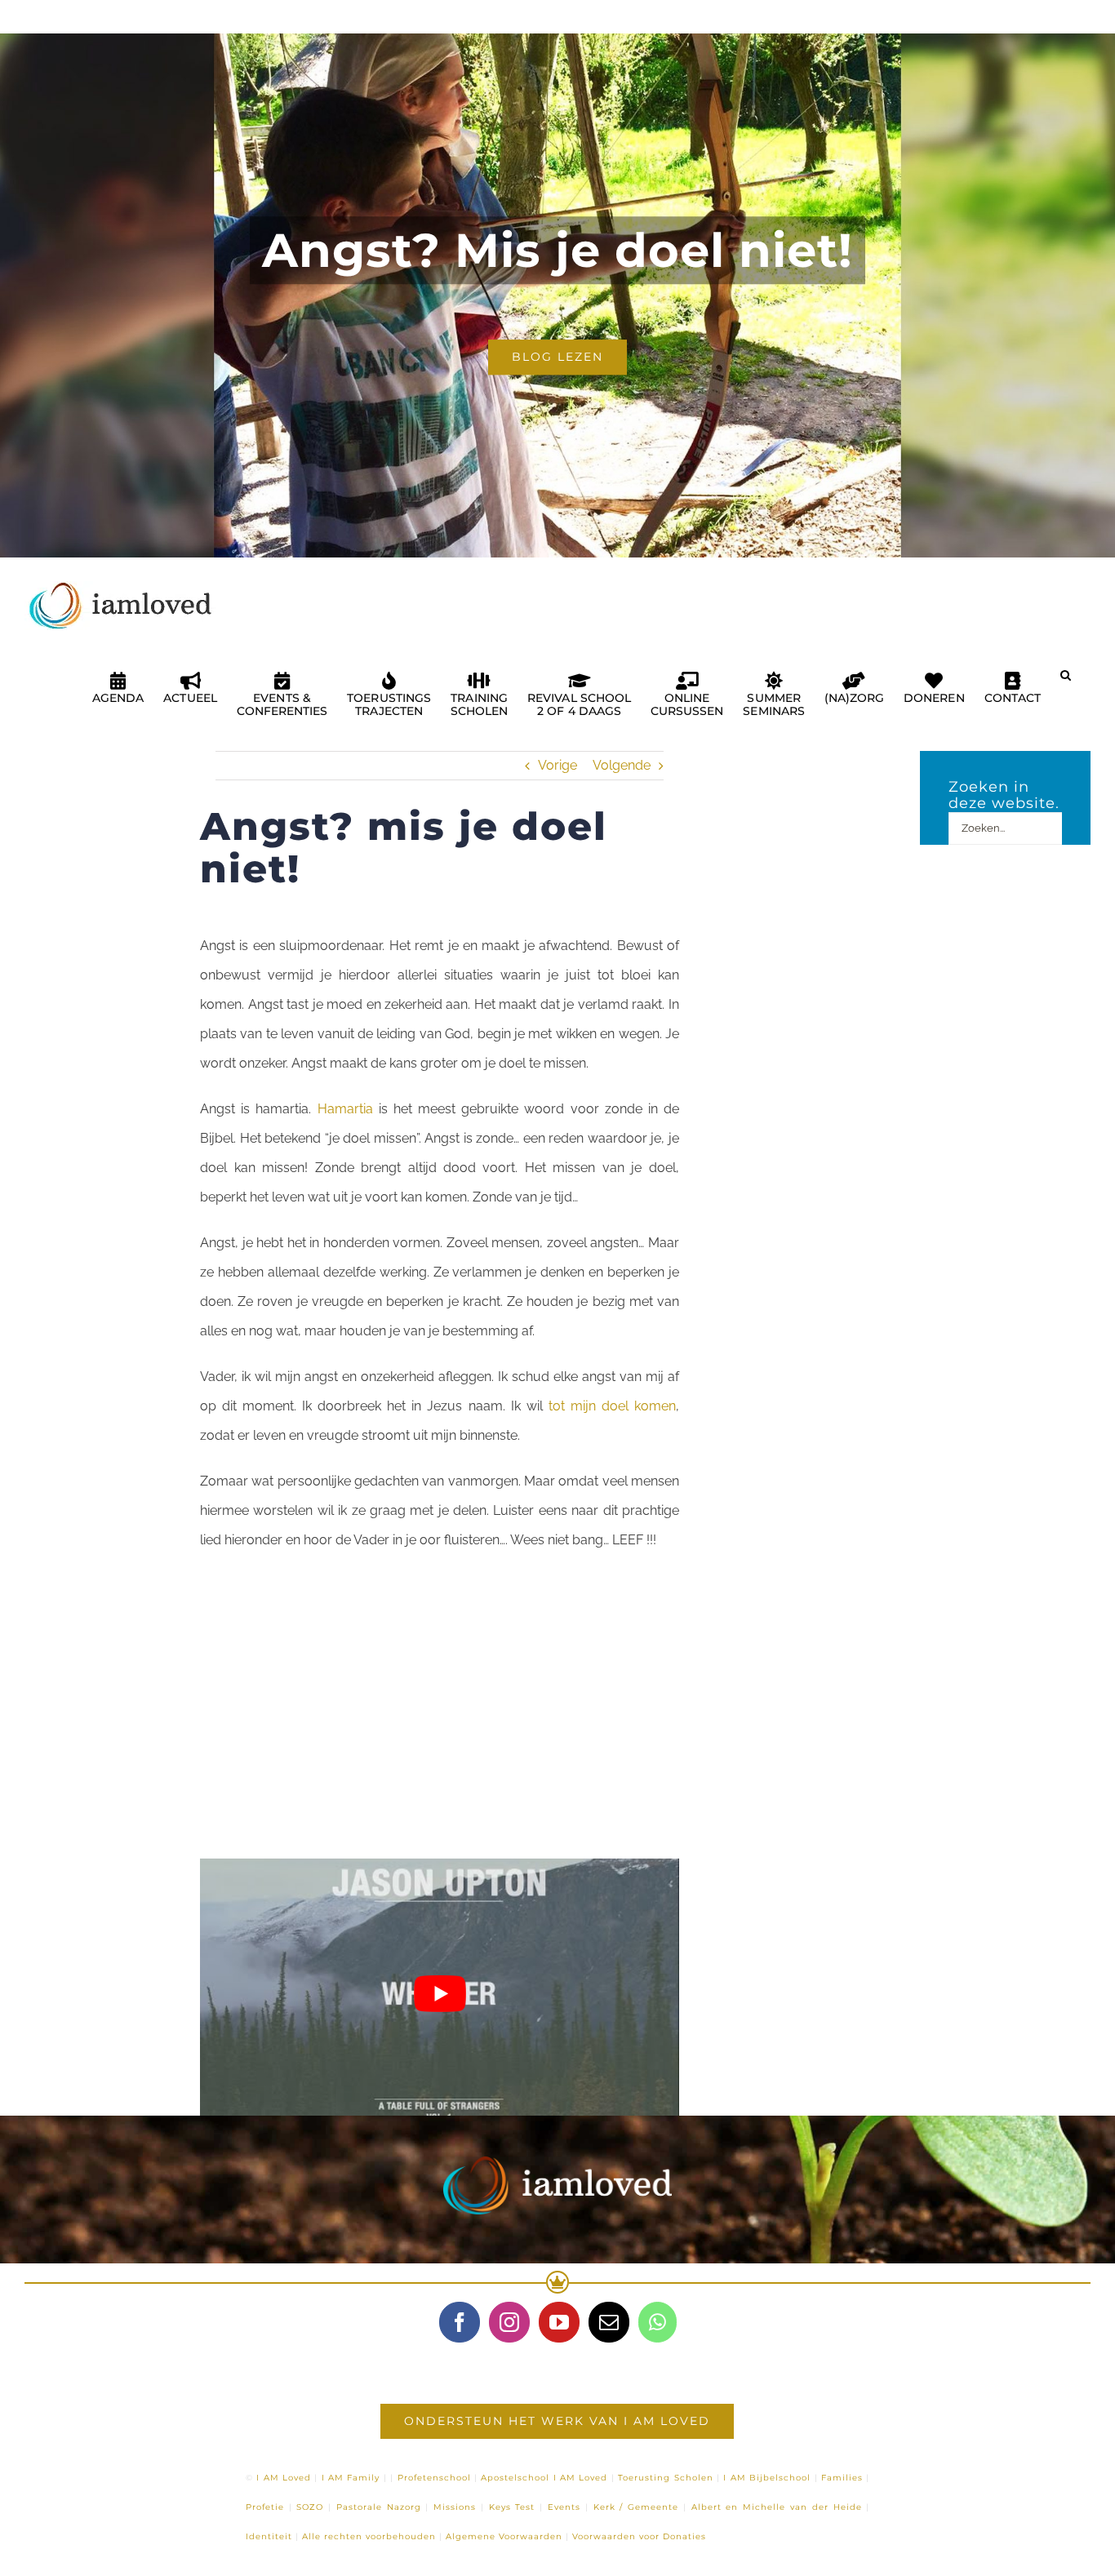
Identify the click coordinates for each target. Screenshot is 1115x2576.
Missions (455, 2507)
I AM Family (351, 2478)
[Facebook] (460, 2322)
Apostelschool (515, 2478)
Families (842, 2478)
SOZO (310, 2507)
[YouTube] (559, 2322)
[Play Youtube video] (440, 1993)
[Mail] (609, 2322)
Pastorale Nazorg (379, 2507)
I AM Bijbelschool (767, 2478)
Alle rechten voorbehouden (369, 2536)
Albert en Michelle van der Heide (777, 2507)
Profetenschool (434, 2478)
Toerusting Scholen (665, 2478)
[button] (1066, 682)
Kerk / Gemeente (636, 2507)
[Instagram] (509, 2322)
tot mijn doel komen (612, 1406)
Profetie (265, 2507)
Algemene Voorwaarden (504, 2536)
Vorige (557, 765)
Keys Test (512, 2507)
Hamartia (345, 1109)
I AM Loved (284, 2478)
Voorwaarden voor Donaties (639, 2536)
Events (564, 2507)
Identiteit (269, 2536)
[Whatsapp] (657, 2322)
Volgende (622, 765)
